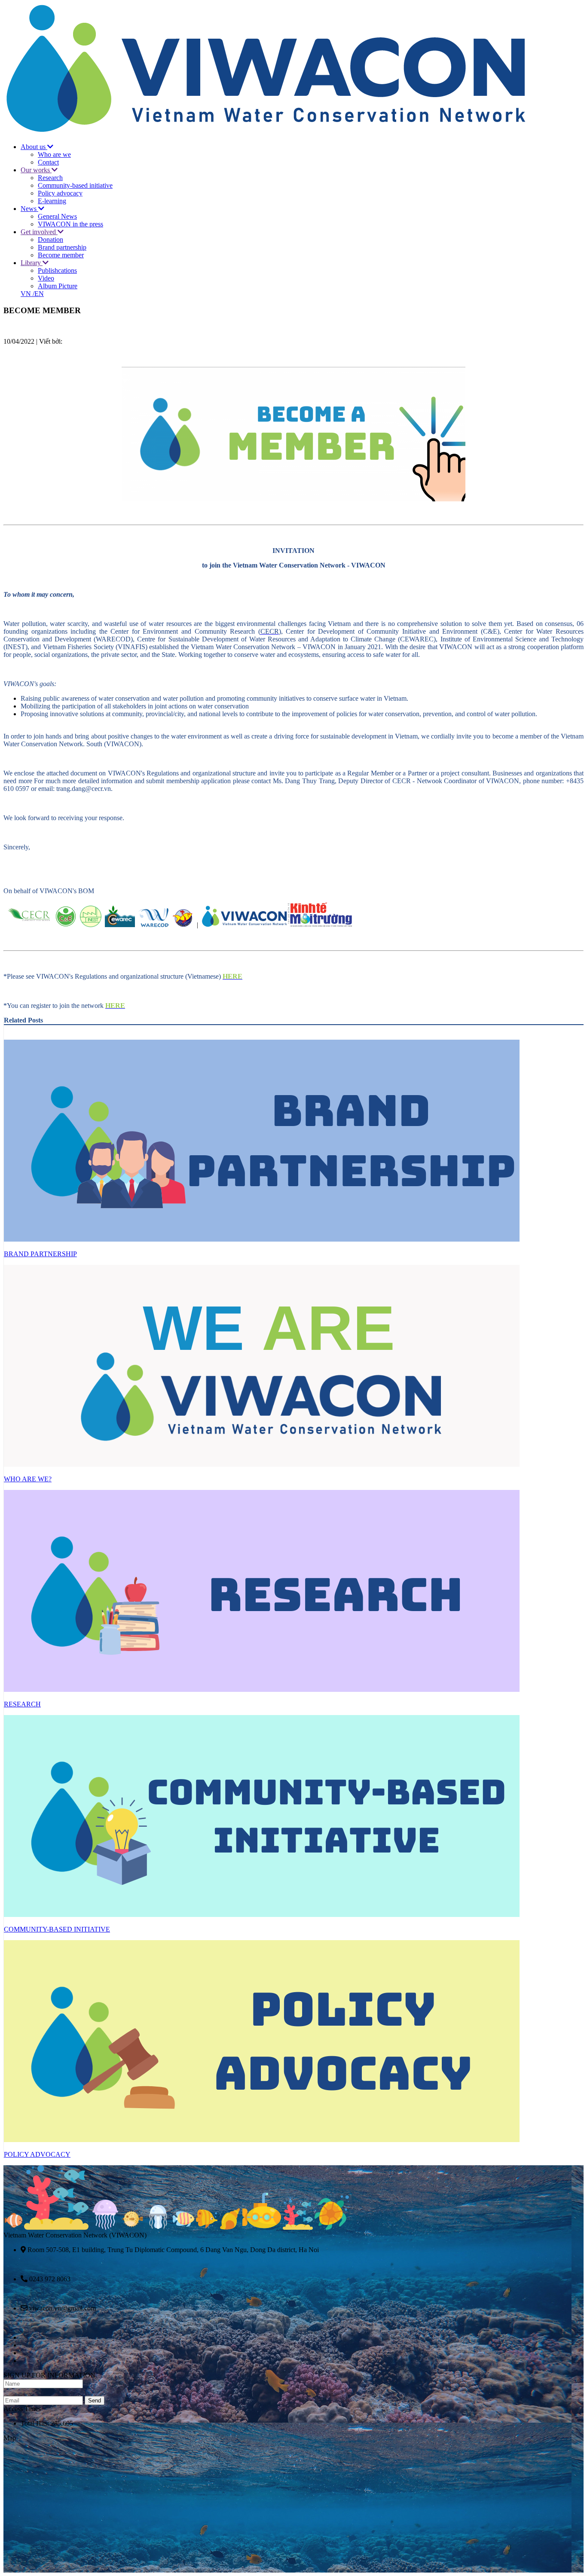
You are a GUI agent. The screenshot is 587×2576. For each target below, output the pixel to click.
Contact (48, 162)
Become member (61, 255)
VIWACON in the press (70, 224)
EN (39, 294)
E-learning (52, 201)
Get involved (39, 232)
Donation (50, 240)
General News (57, 216)
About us (34, 147)
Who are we (54, 154)
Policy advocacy (60, 193)
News (29, 209)
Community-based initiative (75, 185)
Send (95, 2401)
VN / (28, 294)
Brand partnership (62, 247)
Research (50, 178)
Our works (36, 170)
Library (32, 263)
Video (46, 278)
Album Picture (58, 286)
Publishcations (57, 270)
